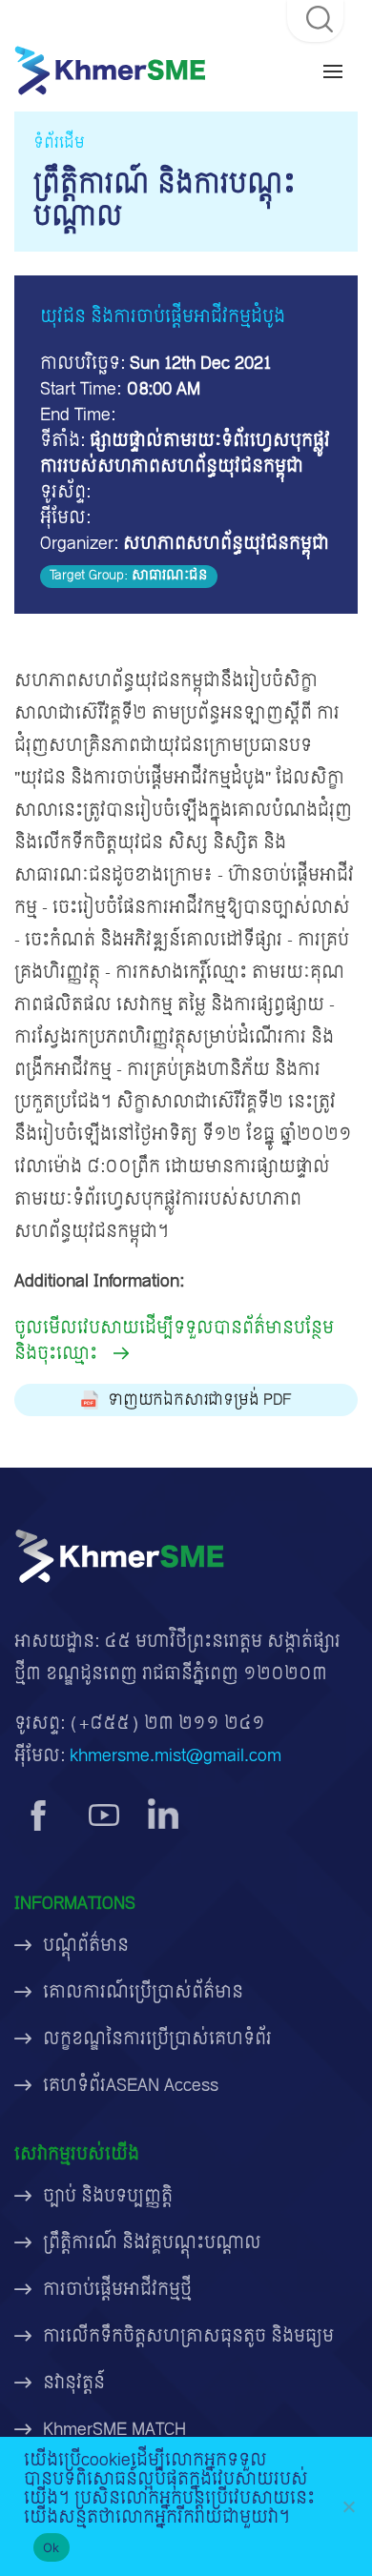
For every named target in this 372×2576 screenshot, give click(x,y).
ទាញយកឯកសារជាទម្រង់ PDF (200, 1400)
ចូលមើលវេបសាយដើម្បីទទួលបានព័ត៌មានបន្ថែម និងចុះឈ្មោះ (174, 1341)
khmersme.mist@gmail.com (176, 1756)
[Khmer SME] (110, 70)
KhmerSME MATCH (114, 2430)
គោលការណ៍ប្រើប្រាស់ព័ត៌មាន (143, 1992)
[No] (348, 2506)
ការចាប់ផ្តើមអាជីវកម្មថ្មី (117, 2290)
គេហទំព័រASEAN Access (131, 2086)
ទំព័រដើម (59, 143)
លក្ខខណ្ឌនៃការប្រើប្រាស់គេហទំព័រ (157, 2039)
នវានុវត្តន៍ (74, 2383)
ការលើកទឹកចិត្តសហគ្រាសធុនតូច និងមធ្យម (188, 2336)
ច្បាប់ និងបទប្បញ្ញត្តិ (108, 2196)
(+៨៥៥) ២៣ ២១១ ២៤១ (167, 1724)
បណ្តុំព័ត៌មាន (86, 1946)
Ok (52, 2547)
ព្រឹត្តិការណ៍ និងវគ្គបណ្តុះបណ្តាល (152, 2243)
